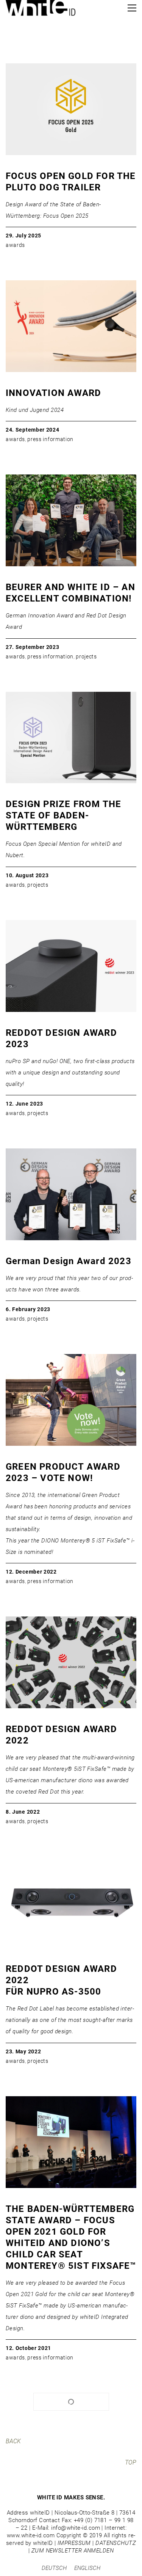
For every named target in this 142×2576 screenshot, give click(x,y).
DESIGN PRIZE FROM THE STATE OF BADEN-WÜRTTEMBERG (63, 815)
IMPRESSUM (74, 2543)
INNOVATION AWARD (53, 393)
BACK (13, 2441)
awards (15, 245)
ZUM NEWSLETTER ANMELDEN (73, 2551)
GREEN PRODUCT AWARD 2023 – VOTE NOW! (63, 1472)
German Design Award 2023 (69, 1261)
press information (50, 439)
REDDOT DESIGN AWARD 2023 (61, 1038)
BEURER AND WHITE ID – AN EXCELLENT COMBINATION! (70, 593)
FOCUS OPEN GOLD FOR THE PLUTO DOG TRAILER (71, 182)
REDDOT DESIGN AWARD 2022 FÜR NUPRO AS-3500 (61, 1980)
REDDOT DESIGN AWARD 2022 (61, 1735)
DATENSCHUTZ (116, 2543)
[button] (132, 8)
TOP (131, 2462)
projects (86, 657)
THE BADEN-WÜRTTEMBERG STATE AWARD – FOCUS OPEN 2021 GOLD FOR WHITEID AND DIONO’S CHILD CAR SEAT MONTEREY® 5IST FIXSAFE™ (71, 2237)
